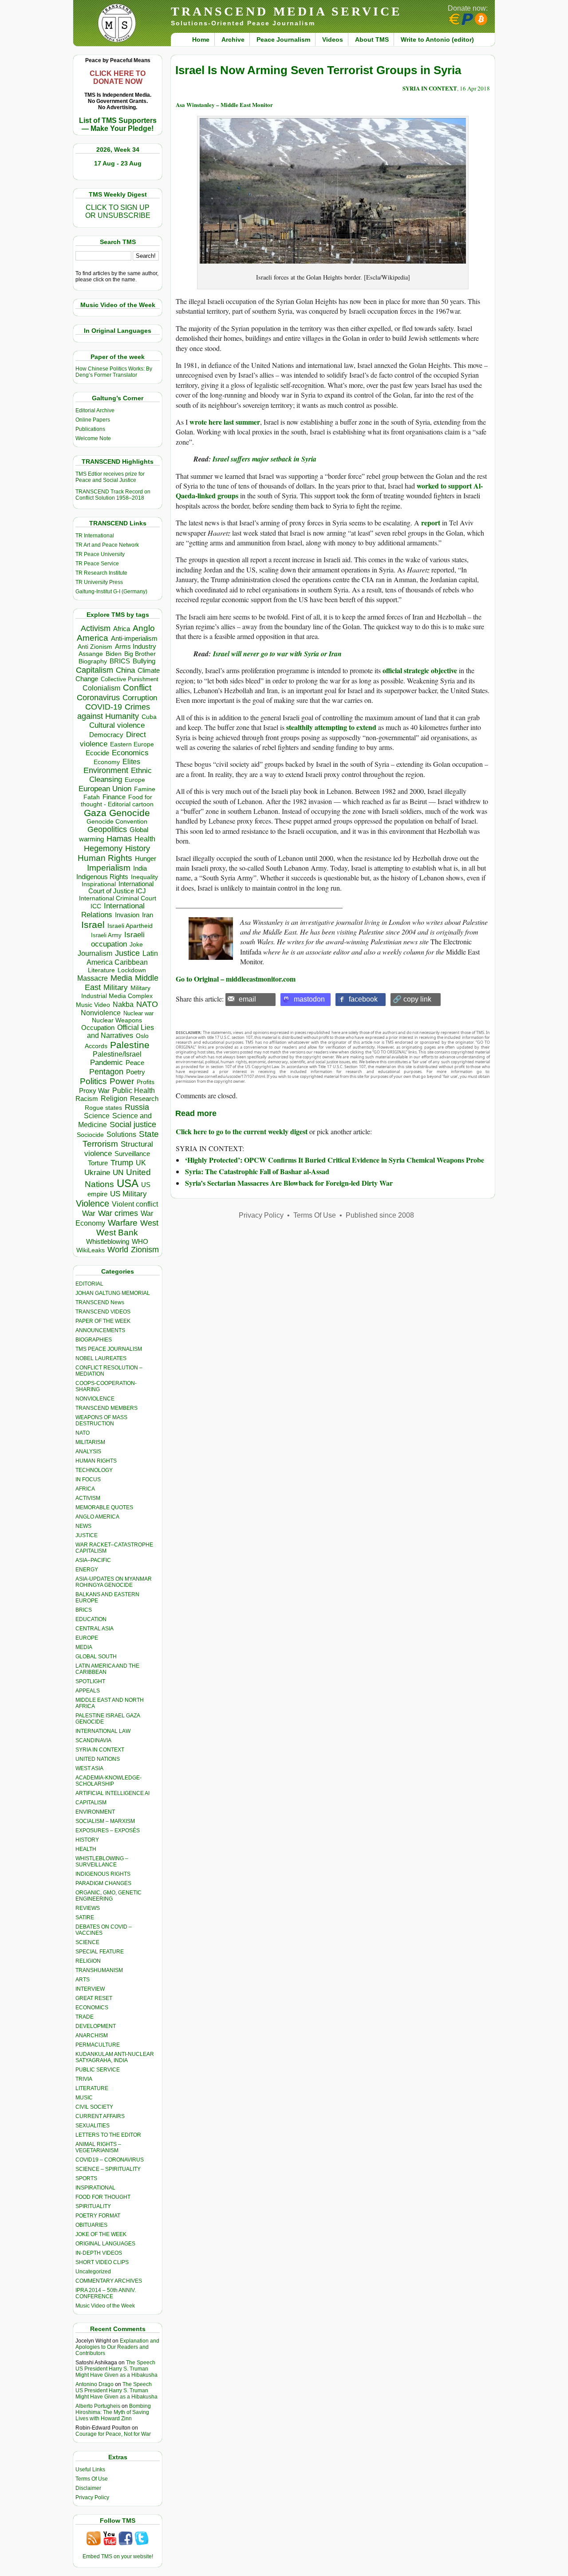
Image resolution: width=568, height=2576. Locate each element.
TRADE (85, 2017)
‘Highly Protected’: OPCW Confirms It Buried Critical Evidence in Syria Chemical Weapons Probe (335, 1160)
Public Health (134, 1090)
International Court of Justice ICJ (121, 888)
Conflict (137, 687)
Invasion (127, 915)
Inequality (144, 877)
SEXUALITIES (93, 2126)
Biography (93, 661)
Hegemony (103, 848)
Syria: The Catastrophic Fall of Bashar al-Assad (257, 1171)
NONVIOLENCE (95, 1399)
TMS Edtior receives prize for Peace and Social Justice (110, 477)
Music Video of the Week (105, 2306)
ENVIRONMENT (95, 1812)
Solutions (121, 1134)
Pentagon (106, 1072)
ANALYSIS (88, 1452)
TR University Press (99, 582)
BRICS (120, 661)
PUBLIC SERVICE (98, 2070)
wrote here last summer (225, 422)
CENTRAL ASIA (95, 1629)
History (138, 848)
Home (201, 39)
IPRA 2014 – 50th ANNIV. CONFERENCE (106, 2293)
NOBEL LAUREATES (101, 1358)
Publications (90, 429)
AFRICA (85, 1489)
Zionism (145, 1250)
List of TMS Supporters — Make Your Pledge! (118, 124)
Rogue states (103, 1108)
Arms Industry (136, 647)
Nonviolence (101, 1013)
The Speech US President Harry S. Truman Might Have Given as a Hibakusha (116, 2369)
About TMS (372, 39)
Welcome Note (93, 438)
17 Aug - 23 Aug (118, 163)
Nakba (123, 1004)
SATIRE (85, 1917)
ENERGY (87, 1570)
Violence (93, 1203)
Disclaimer (88, 2488)
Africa (122, 629)
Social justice (133, 1124)
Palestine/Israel (117, 1054)
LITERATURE (92, 2088)
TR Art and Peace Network (107, 545)
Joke (136, 945)
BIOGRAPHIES (94, 1340)
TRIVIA (84, 2079)
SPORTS (86, 2178)
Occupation (98, 1028)
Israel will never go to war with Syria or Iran (276, 654)
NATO (147, 1004)
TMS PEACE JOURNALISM (109, 1349)
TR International (95, 536)
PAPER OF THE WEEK (103, 1321)
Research (144, 1099)
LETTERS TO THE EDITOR (108, 2135)
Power (122, 1081)
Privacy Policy (92, 2497)
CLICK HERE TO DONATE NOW (118, 77)
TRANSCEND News (100, 1302)
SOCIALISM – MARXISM (105, 1821)
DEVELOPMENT (96, 2026)
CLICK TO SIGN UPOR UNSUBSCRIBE (118, 211)
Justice (127, 953)
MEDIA (84, 1647)
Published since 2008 (380, 1215)
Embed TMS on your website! (118, 2556)
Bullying (144, 661)
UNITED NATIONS (98, 1759)
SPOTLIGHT (90, 1681)
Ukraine (97, 1172)
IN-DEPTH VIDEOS (99, 2253)
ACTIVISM (88, 1498)
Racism (87, 1099)
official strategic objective (420, 670)
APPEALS (88, 1691)
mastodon (309, 999)
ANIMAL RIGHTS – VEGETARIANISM (98, 2147)
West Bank (117, 1233)
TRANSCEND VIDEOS (103, 1312)
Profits (146, 1082)
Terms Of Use (92, 2479)
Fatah (92, 797)
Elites (131, 761)
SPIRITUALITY (93, 2206)
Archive (233, 39)
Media (121, 978)
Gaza (95, 813)
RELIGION (88, 1961)
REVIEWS (88, 1908)
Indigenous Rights (102, 877)
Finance (114, 797)
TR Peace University (100, 554)
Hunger (146, 859)
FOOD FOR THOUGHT (103, 2197)
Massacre (93, 978)
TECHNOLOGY (94, 1470)
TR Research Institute (101, 573)
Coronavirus (98, 697)
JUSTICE (87, 1535)
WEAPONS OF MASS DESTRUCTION (101, 1420)
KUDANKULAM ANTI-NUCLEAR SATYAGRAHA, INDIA (115, 2057)
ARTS (83, 1980)
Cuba (149, 717)
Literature (101, 970)
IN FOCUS (88, 1479)
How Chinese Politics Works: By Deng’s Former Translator (114, 372)
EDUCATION (91, 1619)
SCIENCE (87, 1942)
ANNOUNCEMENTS (100, 1330)
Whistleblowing (108, 1241)
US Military (128, 1194)
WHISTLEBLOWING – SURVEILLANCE (102, 1862)
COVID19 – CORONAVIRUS (110, 2160)
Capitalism (95, 670)
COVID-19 (104, 707)
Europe (135, 780)
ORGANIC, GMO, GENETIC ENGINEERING (108, 1896)
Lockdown (132, 970)
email (247, 999)
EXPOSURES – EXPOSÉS (108, 1830)
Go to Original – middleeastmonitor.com (236, 979)
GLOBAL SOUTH (96, 1657)
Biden (114, 654)
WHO (140, 1241)
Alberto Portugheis (98, 2406)
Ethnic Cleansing (121, 775)
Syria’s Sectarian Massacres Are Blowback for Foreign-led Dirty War (289, 1183)
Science (97, 1116)
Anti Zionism (95, 647)
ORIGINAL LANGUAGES (105, 2244)
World (118, 1250)
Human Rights (105, 858)
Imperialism (109, 868)
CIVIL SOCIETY (94, 2107)
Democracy (106, 735)
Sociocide (90, 1135)
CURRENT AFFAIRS (100, 2116)
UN (118, 1173)
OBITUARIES (91, 2225)
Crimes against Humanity (114, 712)
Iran (148, 915)
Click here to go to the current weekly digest (242, 1131)
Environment (106, 770)
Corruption (140, 698)
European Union (105, 789)
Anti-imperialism (134, 639)
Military (116, 987)
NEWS (83, 1526)
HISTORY (87, 1840)
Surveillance (132, 1154)
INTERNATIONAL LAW (103, 1731)
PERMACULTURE (98, 2045)
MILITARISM (90, 1442)
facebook (363, 999)
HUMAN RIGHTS (96, 1461)
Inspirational (99, 884)
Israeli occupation (118, 939)
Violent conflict (135, 1204)
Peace (135, 1063)
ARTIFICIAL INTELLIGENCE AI (112, 1793)
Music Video (93, 1005)
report (431, 523)
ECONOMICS (92, 2008)
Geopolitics (107, 829)
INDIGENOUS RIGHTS (103, 1874)
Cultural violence (117, 725)
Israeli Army (106, 935)
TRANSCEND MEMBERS (106, 1408)
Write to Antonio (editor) (437, 39)
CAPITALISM (91, 1803)
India (140, 868)
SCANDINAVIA (93, 1740)
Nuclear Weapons (117, 1020)
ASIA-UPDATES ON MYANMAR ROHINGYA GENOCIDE (114, 1582)
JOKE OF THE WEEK (101, 2234)
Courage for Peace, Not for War (113, 2434)
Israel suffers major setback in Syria (264, 459)
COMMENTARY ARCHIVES (109, 2281)
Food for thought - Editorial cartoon (117, 801)
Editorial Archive (95, 410)
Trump (122, 1163)
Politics (93, 1081)
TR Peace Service (97, 564)
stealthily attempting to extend (331, 727)
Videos (333, 39)
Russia (137, 1107)
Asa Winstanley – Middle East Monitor (224, 105)
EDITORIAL (89, 1284)
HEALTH (86, 1849)
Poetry (136, 1072)
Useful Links (90, 2469)
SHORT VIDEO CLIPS (102, 2262)
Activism (96, 628)
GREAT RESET (94, 1998)
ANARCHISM (92, 2036)
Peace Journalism (283, 39)
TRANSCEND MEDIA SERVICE (286, 11)
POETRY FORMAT (98, 2216)
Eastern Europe (132, 744)
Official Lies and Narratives (121, 1032)
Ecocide (97, 753)
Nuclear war (138, 1013)
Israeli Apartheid (130, 926)
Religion (114, 1099)
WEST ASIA (89, 1768)
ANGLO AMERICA (97, 1517)
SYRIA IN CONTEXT (100, 1750)
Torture (98, 1163)
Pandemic (106, 1063)
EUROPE (87, 1638)
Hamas (119, 839)
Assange (91, 654)
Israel (93, 925)
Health (145, 839)
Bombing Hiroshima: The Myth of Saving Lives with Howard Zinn (113, 2412)
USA (128, 1183)
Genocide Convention (117, 822)
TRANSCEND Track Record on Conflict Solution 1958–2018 (113, 495)
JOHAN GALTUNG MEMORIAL (113, 1293)
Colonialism (101, 688)
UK (141, 1163)
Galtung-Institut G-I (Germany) (111, 592)
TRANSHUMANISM (99, 1970)
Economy (107, 762)
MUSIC (84, 2098)
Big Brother (140, 654)
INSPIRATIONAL (95, 2188)
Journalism (95, 953)
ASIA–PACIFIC (93, 1560)
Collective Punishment (130, 679)
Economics (130, 753)
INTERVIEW (90, 1989)
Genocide (130, 813)
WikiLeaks (91, 1250)
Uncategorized (93, 2272)
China (125, 670)
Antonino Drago (95, 2384)
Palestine (130, 1045)
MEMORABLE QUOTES (104, 1507)
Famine (145, 789)
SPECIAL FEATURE (100, 1952)
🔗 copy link (412, 999)
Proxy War (94, 1091)
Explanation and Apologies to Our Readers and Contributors (117, 2347)
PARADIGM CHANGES (103, 1883)
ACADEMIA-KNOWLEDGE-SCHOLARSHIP (108, 1781)
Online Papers (93, 420)
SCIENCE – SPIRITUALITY (108, 2169)
